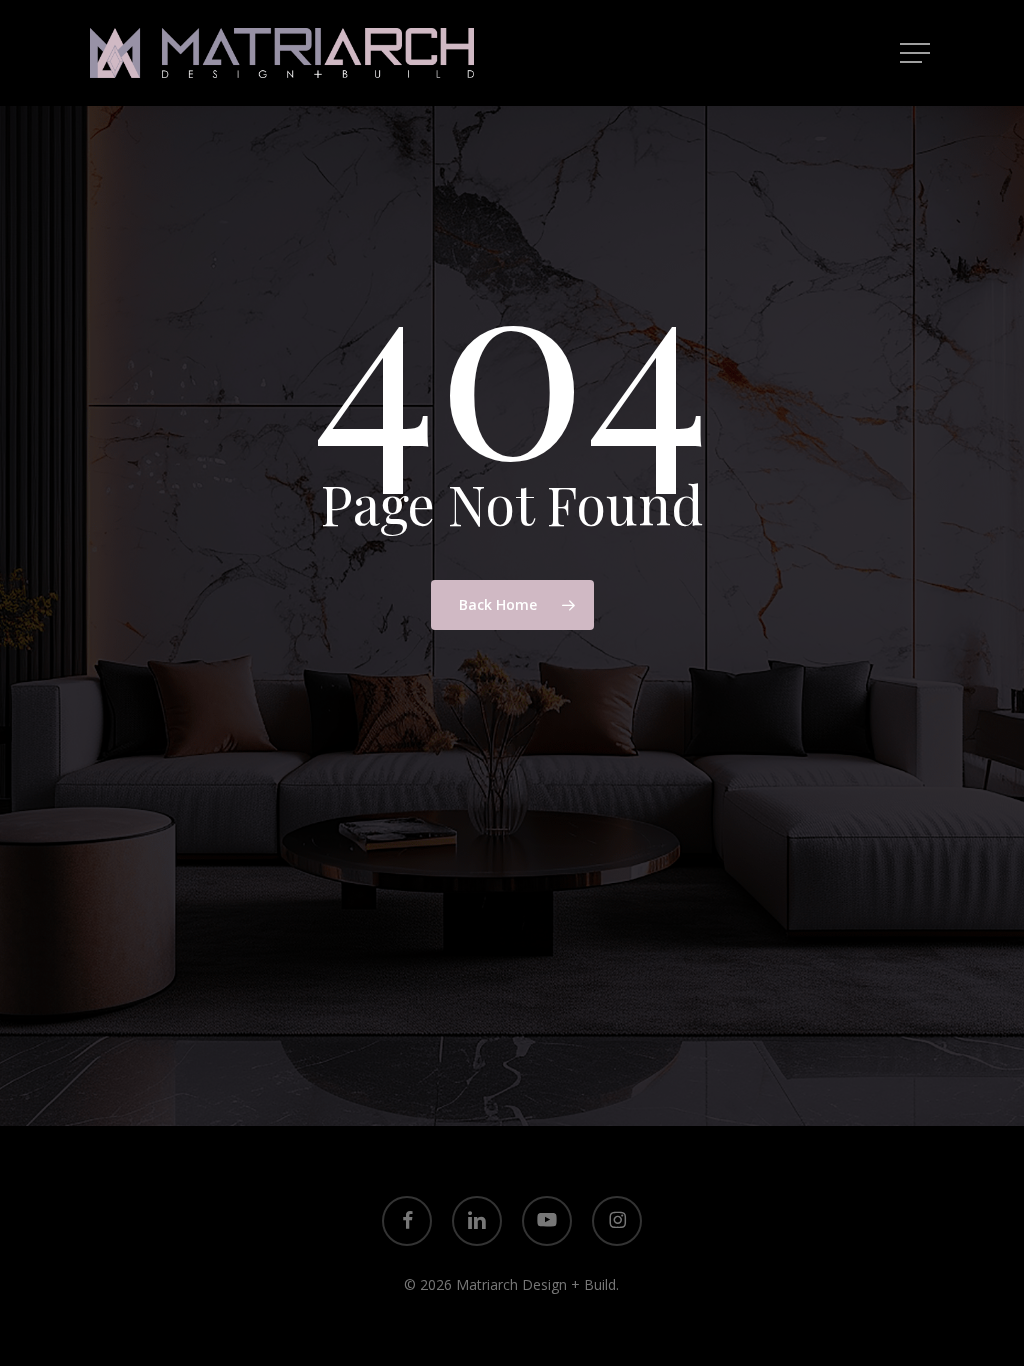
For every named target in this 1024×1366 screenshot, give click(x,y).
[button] (917, 53)
